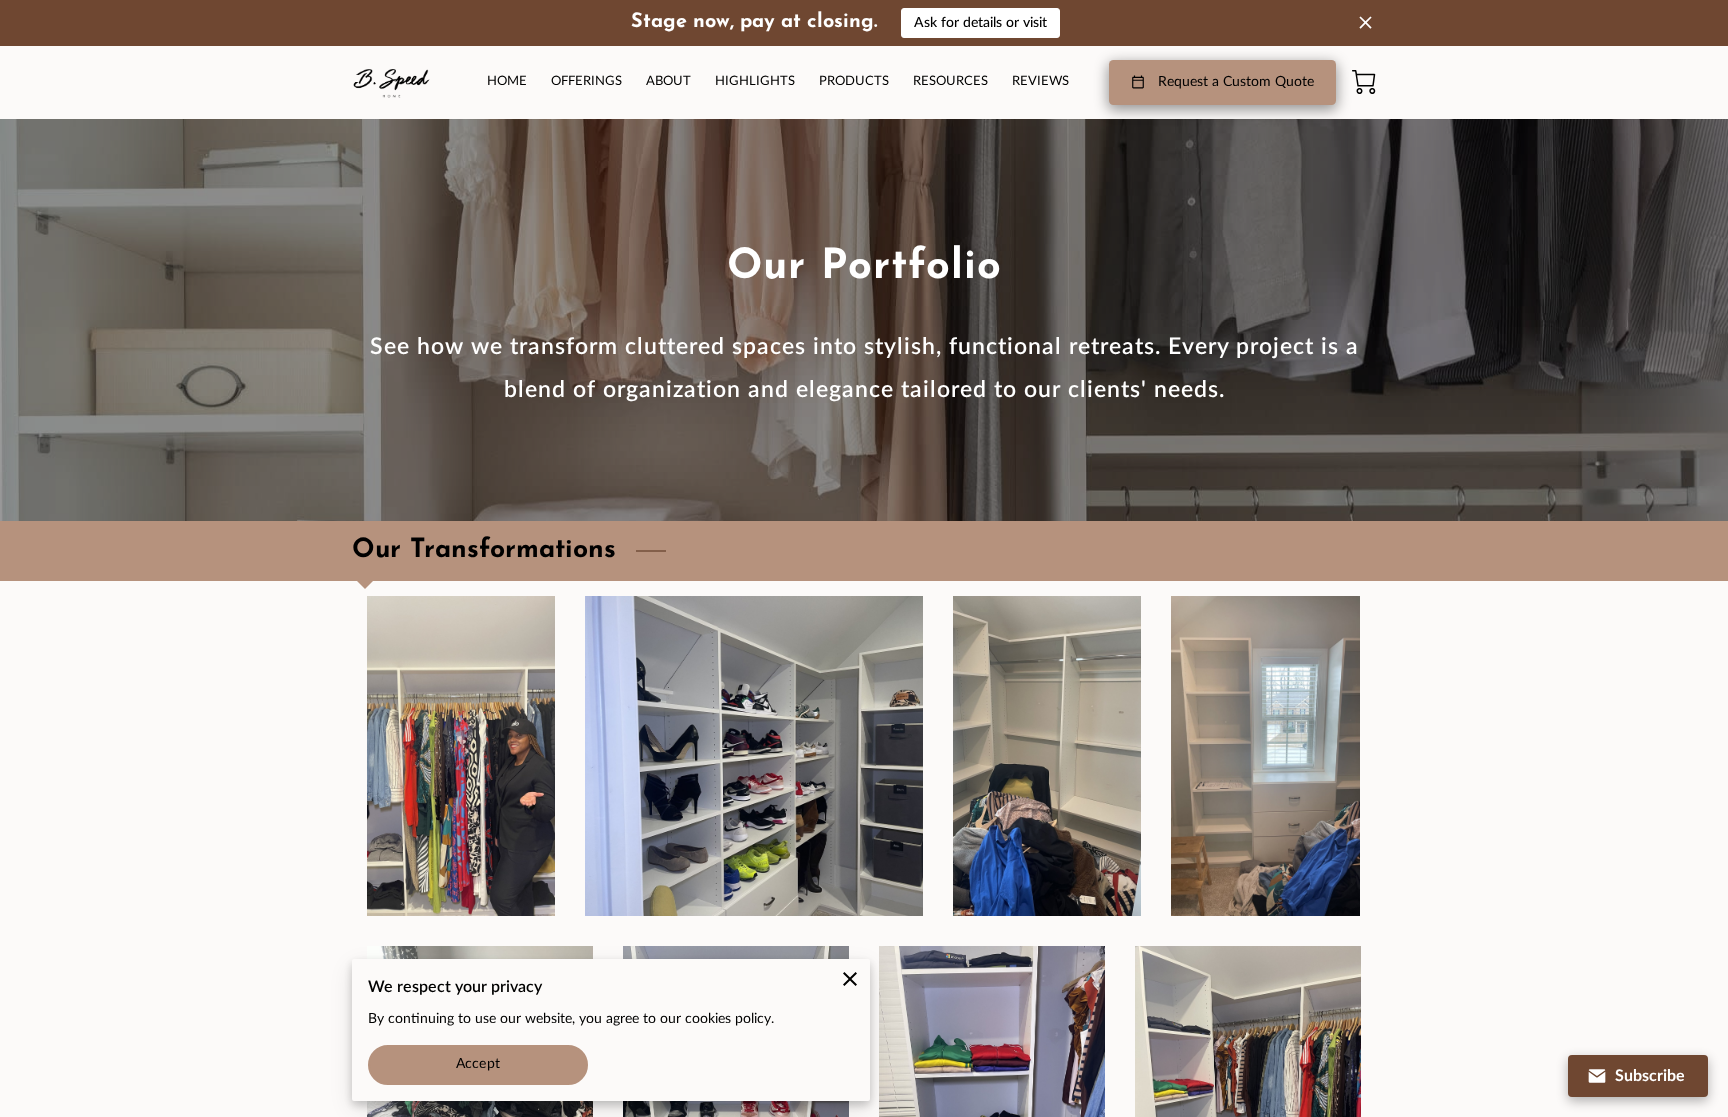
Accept (478, 1064)
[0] (1364, 82)
